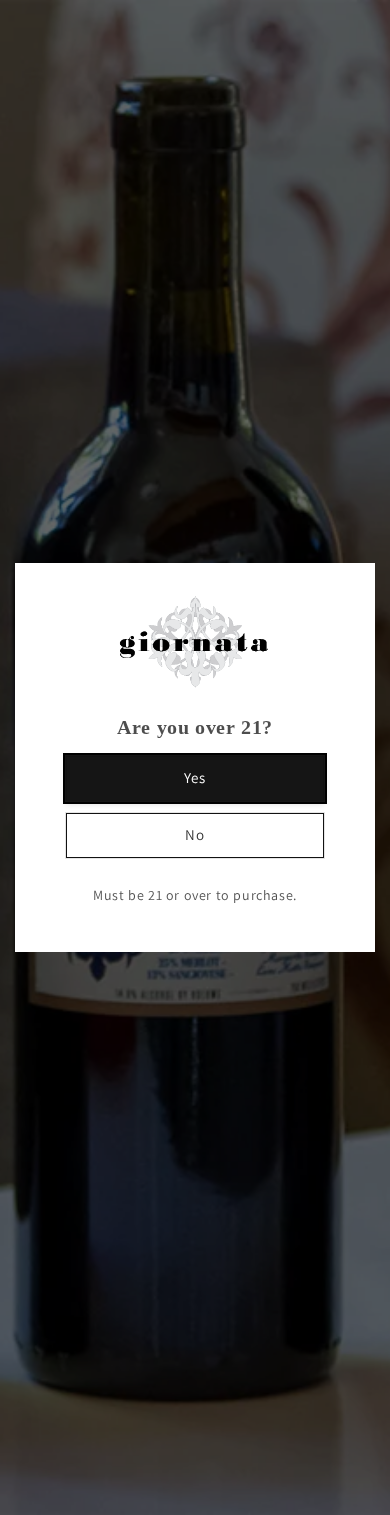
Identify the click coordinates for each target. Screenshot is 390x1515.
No (195, 834)
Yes (195, 777)
